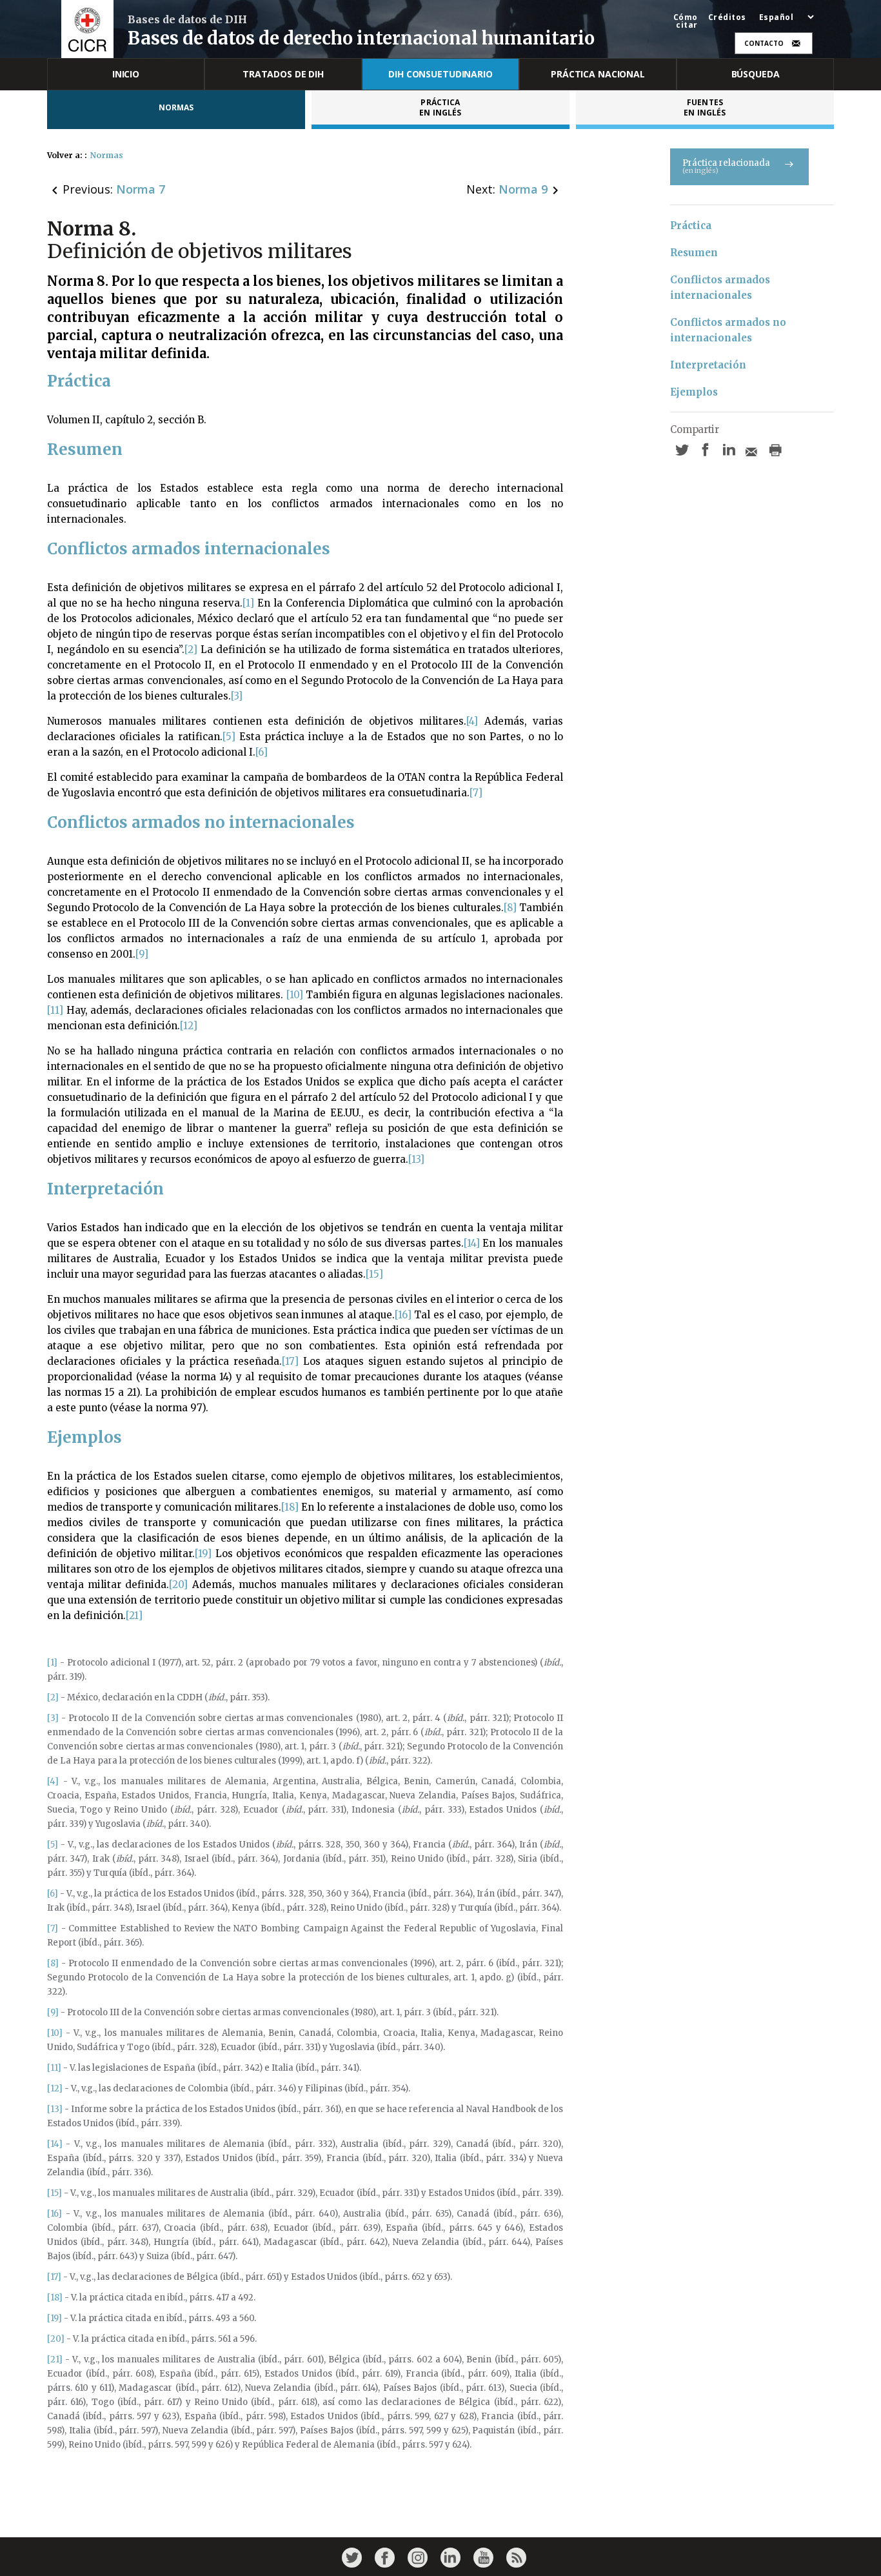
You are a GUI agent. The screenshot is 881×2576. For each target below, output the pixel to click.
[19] (203, 1554)
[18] (290, 1507)
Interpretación (708, 365)
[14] (472, 1243)
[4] (472, 721)
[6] (262, 752)
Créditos (727, 17)
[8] (510, 908)
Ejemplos (694, 392)
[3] (237, 696)
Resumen (694, 253)
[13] (416, 1159)
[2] (191, 649)
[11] (55, 1010)
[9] (142, 954)
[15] (374, 1274)
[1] (248, 603)
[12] (189, 1026)
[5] (229, 737)
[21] (134, 1615)
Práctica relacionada (726, 166)
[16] (403, 1315)
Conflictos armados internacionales (721, 287)
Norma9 (523, 189)
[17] (290, 1361)
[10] (295, 995)
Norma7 (141, 189)
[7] (476, 793)
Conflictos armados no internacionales (729, 330)
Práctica (691, 226)
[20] (178, 1585)
